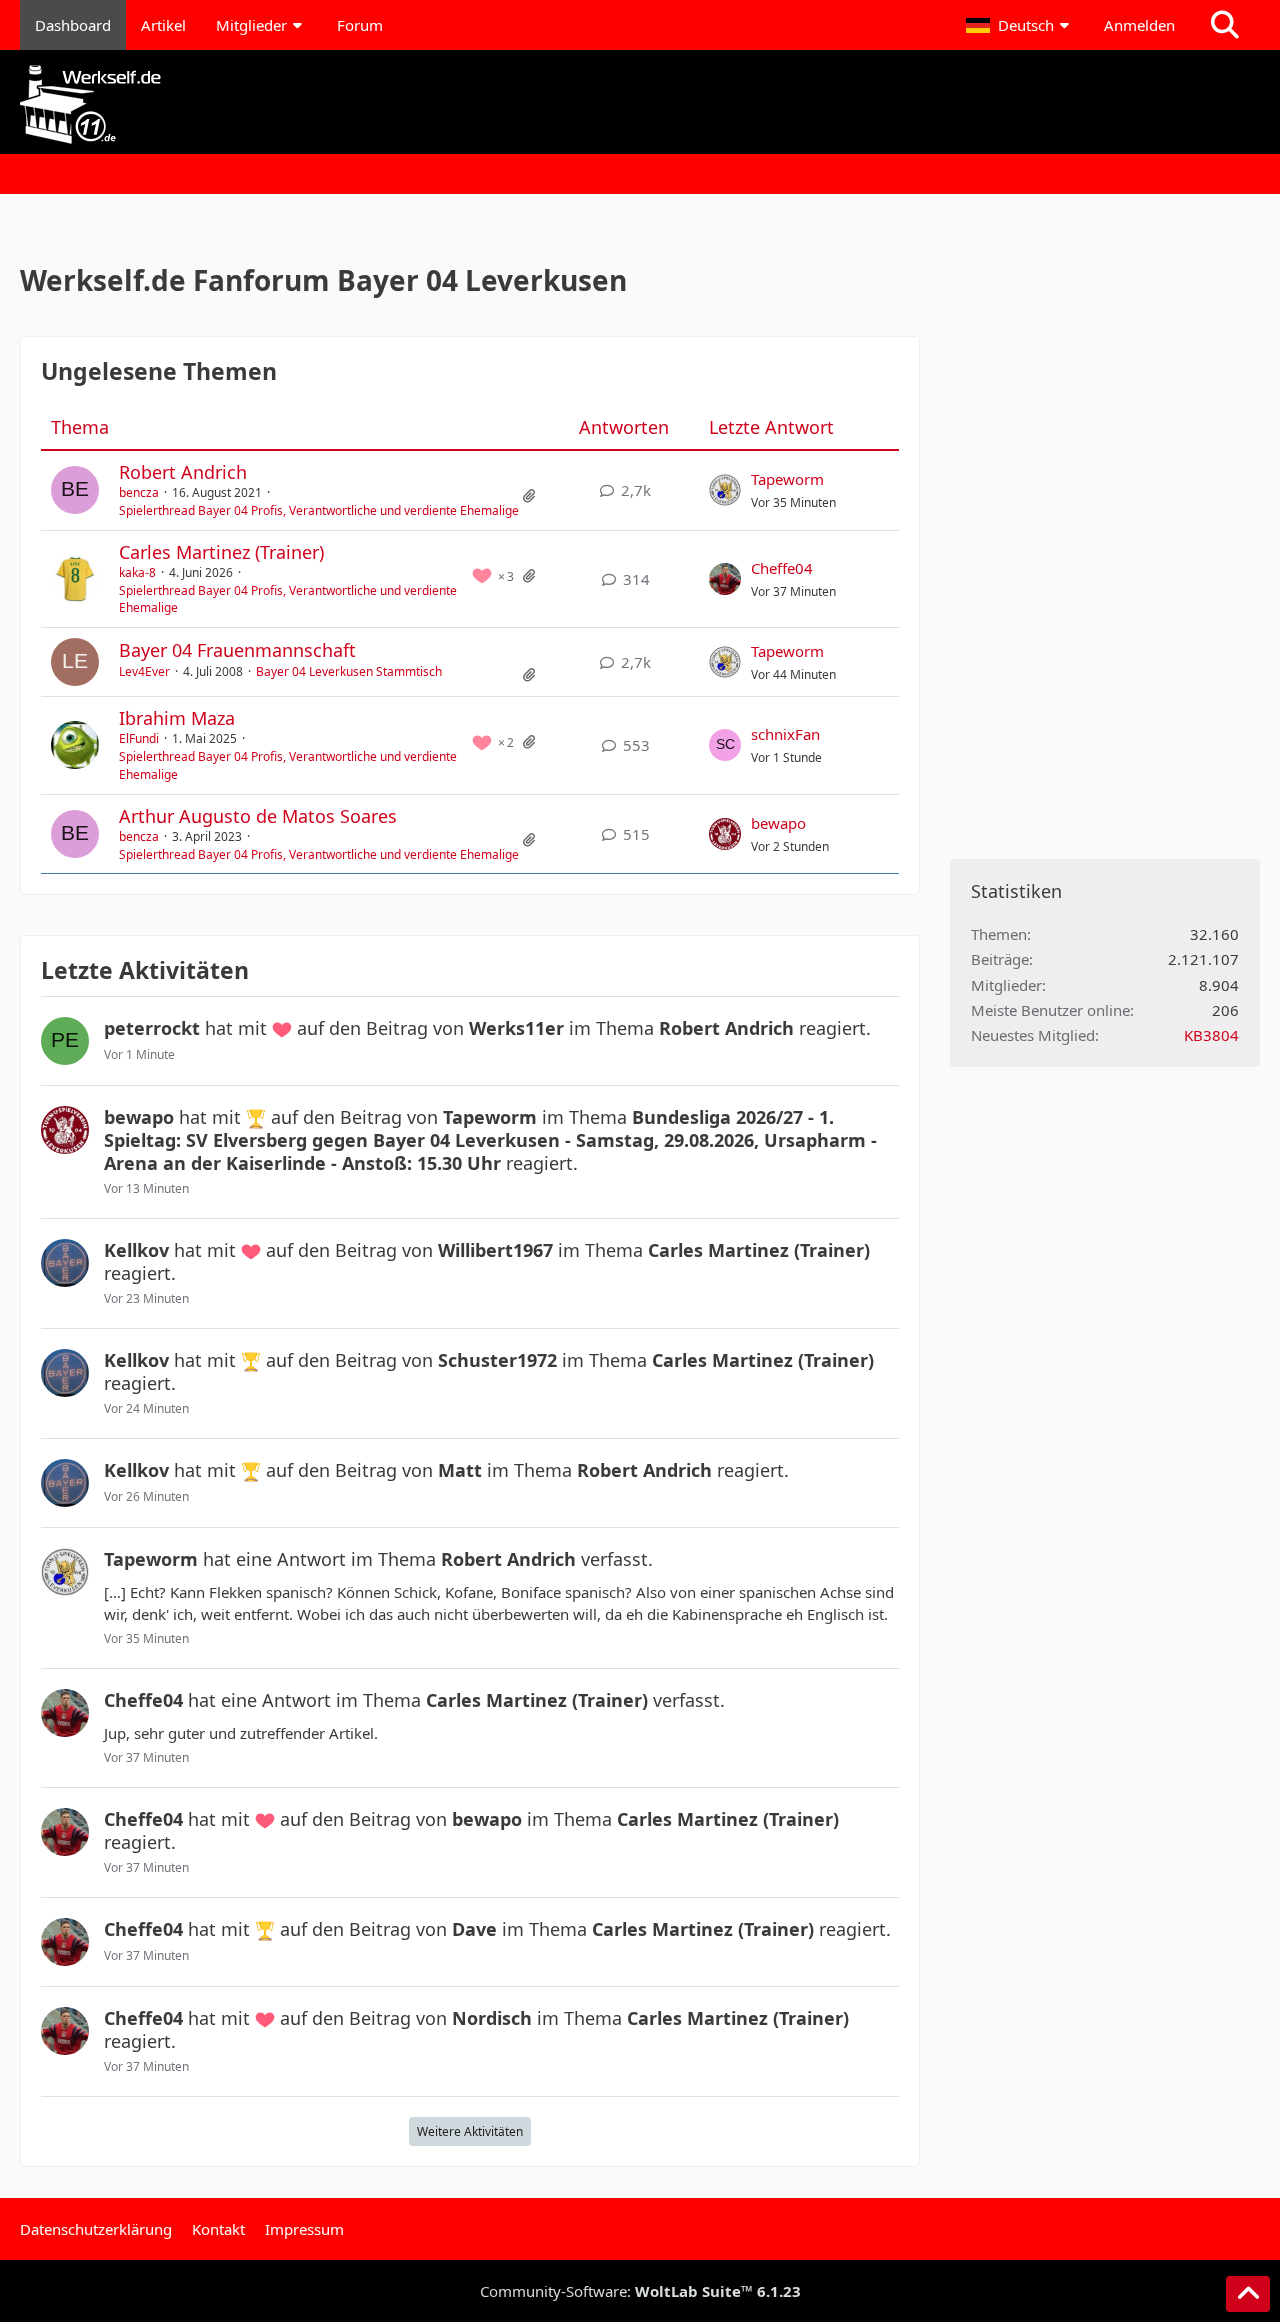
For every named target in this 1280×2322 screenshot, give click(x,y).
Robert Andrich (183, 472)
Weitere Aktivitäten (470, 2131)
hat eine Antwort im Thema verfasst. (378, 1559)
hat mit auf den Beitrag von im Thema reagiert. (487, 1028)
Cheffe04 (782, 568)
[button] (1020, 25)
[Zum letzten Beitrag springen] (725, 490)
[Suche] (1225, 25)
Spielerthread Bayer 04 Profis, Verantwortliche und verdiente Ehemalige (319, 510)
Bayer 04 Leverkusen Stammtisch (349, 671)
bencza (139, 492)
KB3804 (1211, 1035)
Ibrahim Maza (177, 718)
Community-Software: (640, 2291)
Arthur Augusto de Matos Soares (258, 816)
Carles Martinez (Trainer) (221, 552)
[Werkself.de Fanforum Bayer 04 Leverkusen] (640, 104)
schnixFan (785, 734)
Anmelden (1139, 25)
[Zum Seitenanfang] (1248, 2294)
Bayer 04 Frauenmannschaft (237, 650)
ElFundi (139, 738)
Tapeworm (787, 479)
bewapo (778, 823)
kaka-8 (137, 572)
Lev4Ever (144, 671)
